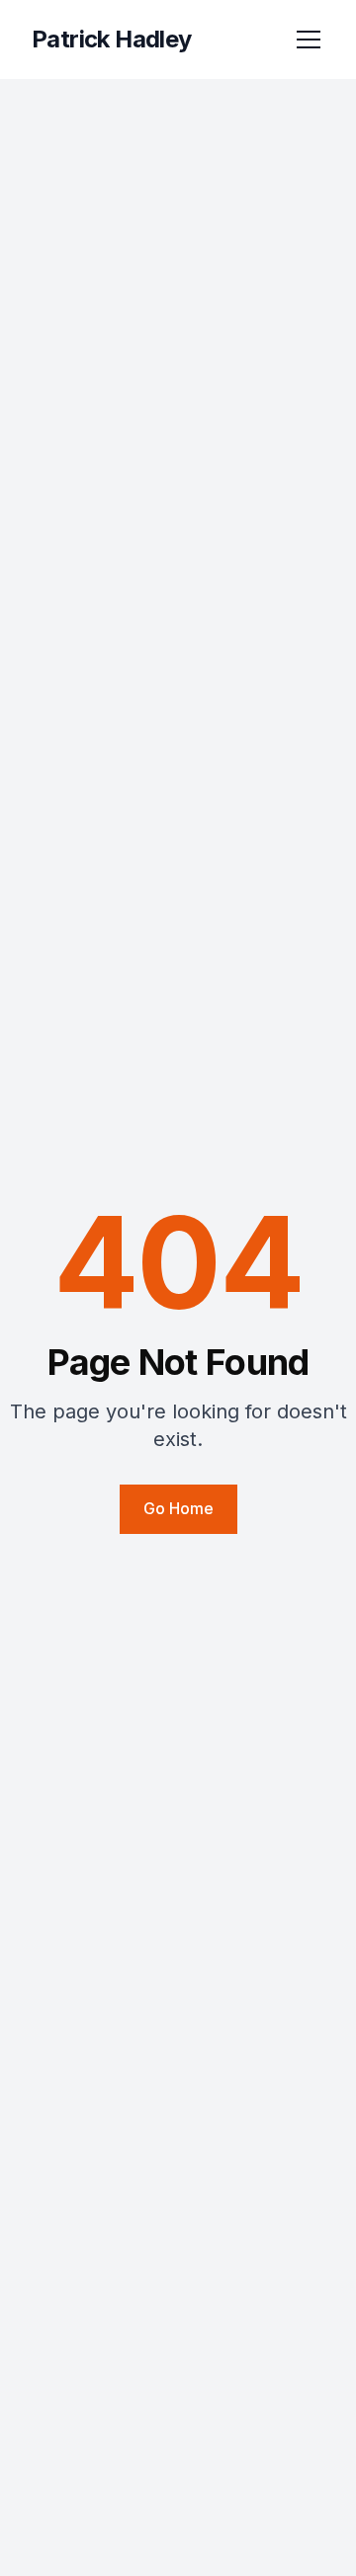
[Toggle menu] (309, 40)
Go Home (178, 1508)
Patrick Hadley (112, 39)
